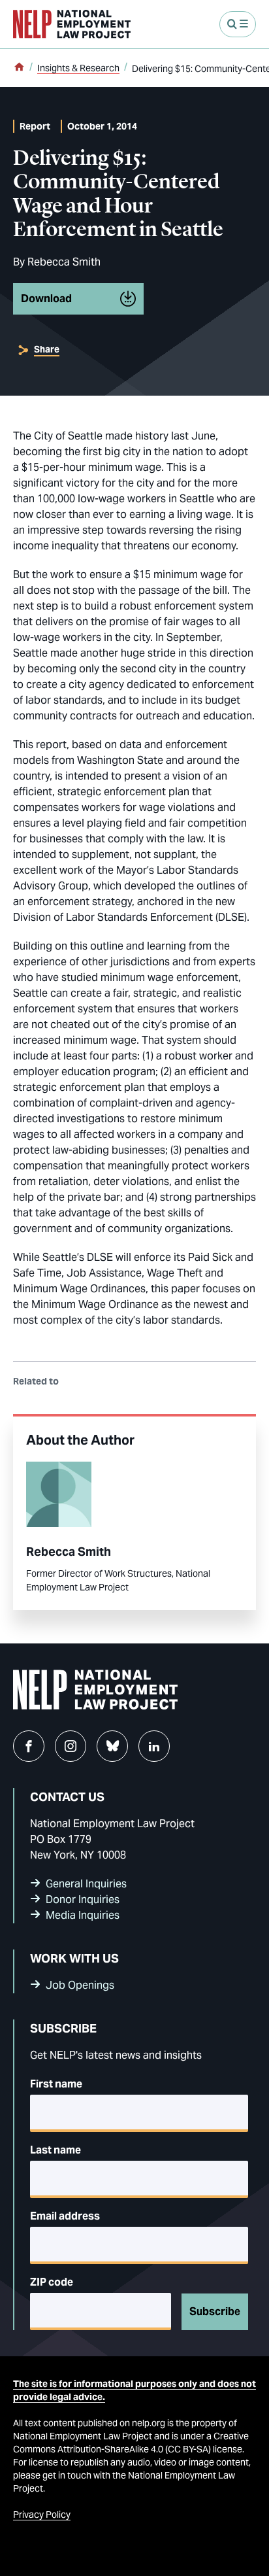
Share (47, 349)
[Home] (19, 68)
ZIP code (52, 2282)
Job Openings (80, 1985)
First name (56, 2084)
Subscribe (215, 2311)
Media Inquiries (83, 1915)
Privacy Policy (42, 2515)
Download (46, 299)
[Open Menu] (238, 24)
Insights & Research (78, 68)
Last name (55, 2150)
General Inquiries (86, 1884)
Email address (65, 2216)
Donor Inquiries (83, 1899)
